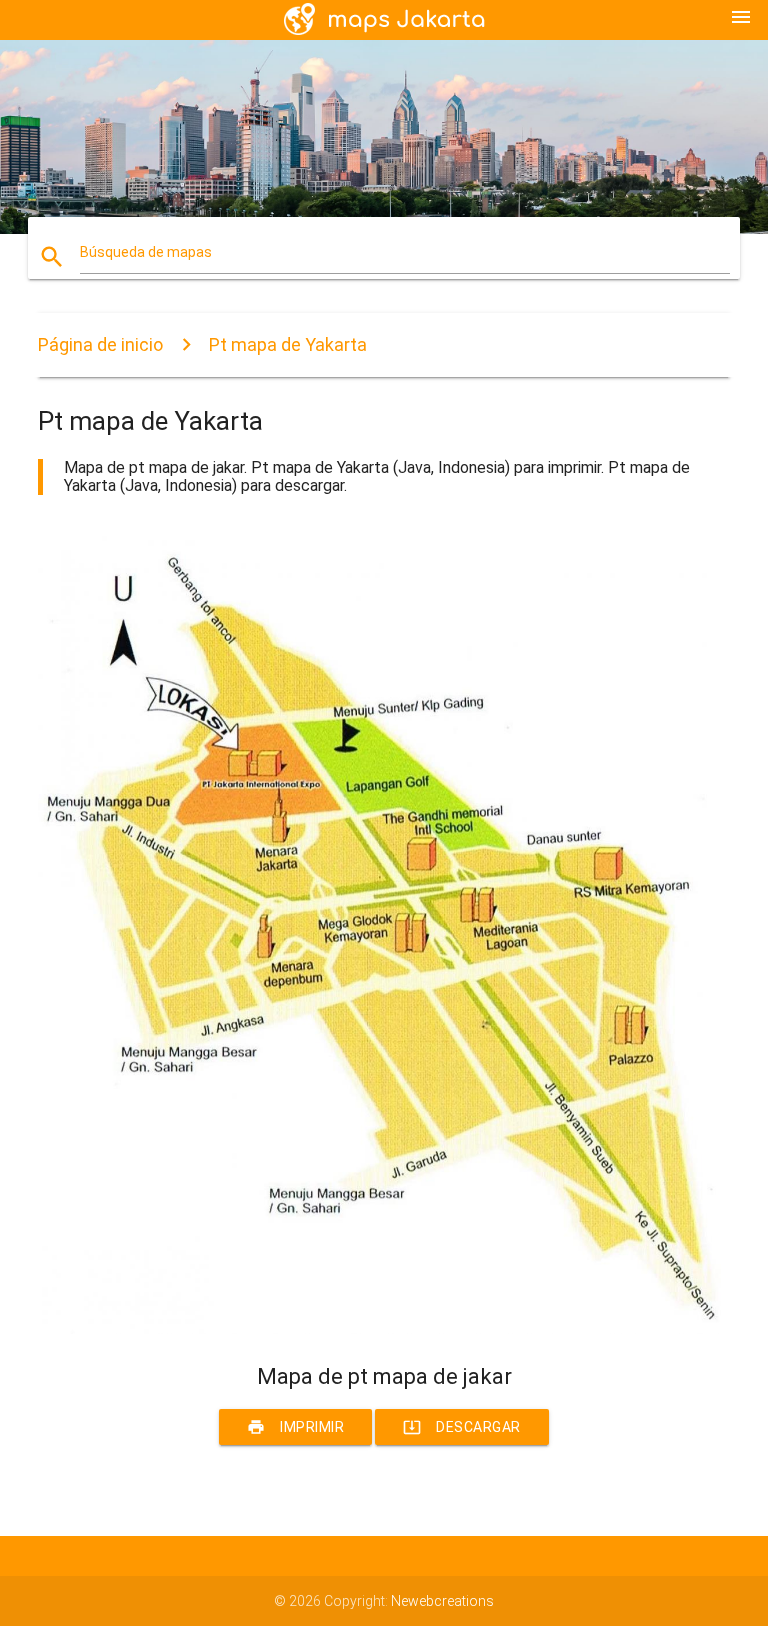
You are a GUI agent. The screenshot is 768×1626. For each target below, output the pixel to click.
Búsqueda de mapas (146, 252)
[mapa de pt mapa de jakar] (383, 1329)
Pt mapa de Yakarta (288, 344)
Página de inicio (100, 344)
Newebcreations (442, 1601)
